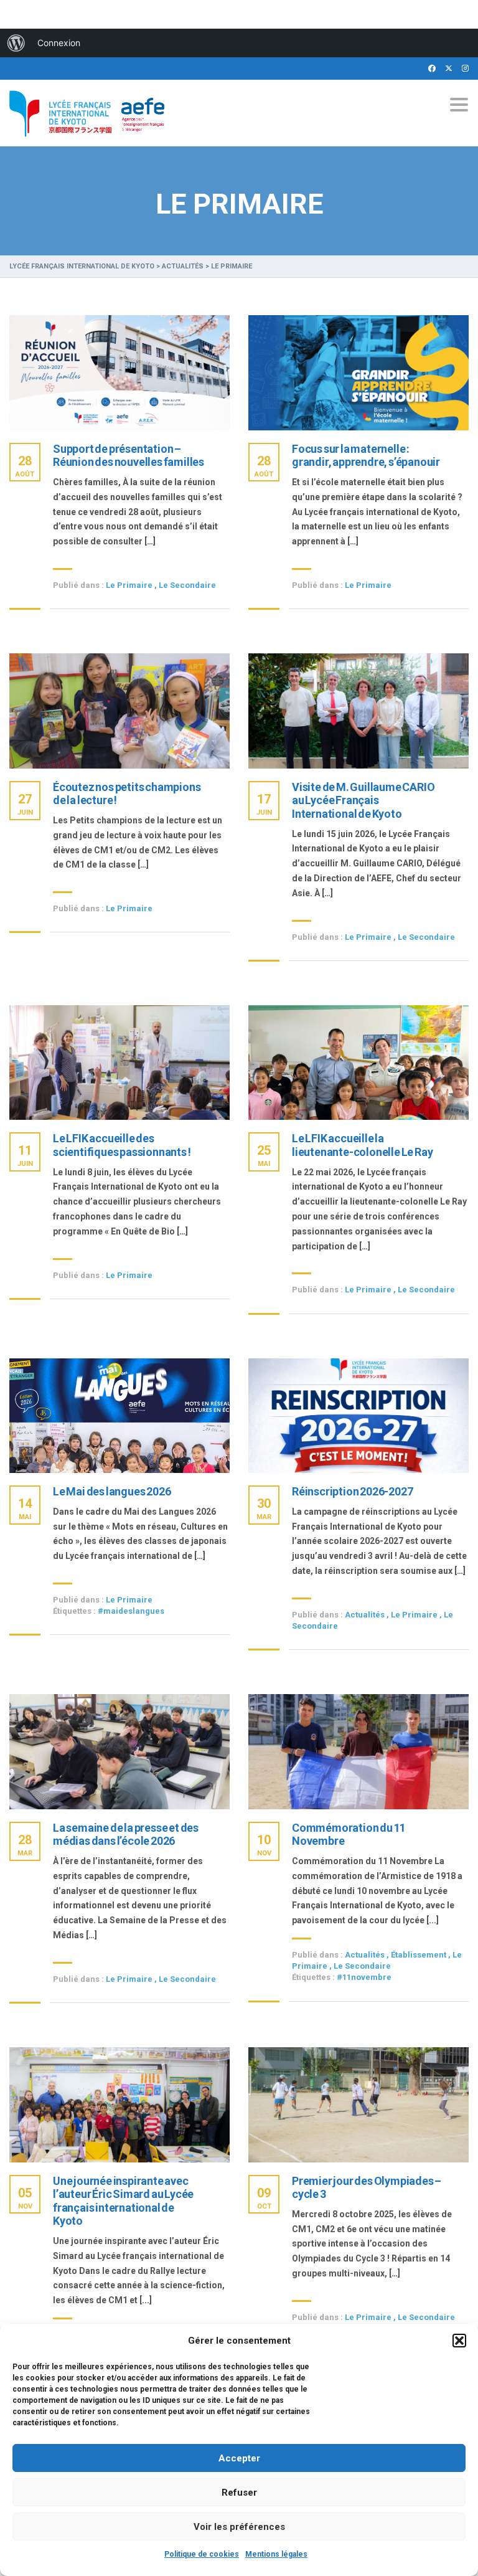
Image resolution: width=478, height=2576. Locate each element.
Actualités (365, 1615)
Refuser (239, 2493)
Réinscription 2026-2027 (352, 1491)
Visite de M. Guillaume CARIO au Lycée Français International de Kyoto (363, 800)
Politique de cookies (202, 2554)
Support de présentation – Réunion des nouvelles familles (129, 456)
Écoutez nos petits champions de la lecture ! (127, 794)
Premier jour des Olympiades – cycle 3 (367, 2188)
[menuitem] (16, 43)
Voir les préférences (239, 2527)
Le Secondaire (187, 585)
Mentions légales (276, 2554)
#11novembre (364, 1977)
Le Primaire (129, 585)
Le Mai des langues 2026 (112, 1491)
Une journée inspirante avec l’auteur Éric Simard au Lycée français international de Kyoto (123, 2201)
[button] (459, 2341)
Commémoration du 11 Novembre (349, 1835)
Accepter (239, 2458)
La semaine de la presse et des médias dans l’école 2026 (126, 1835)
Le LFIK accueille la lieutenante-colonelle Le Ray (362, 1145)
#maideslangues (131, 1611)
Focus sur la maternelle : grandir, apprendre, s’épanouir (366, 456)
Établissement (419, 1955)
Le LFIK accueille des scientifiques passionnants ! (122, 1145)
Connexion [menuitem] (59, 43)
